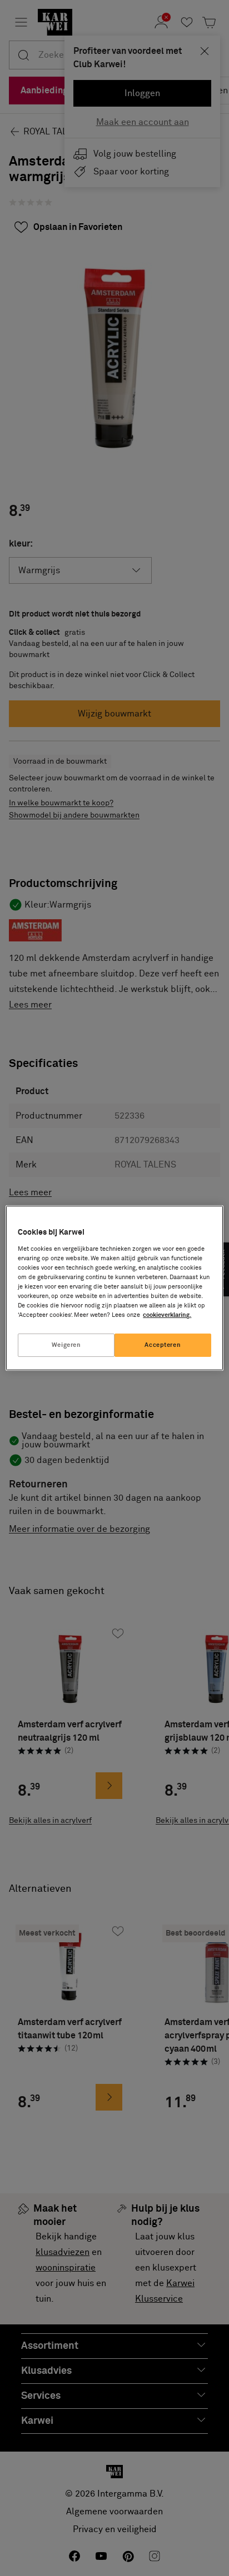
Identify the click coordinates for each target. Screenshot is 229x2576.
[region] (114, 1288)
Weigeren (66, 1345)
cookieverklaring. (167, 1315)
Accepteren (163, 1345)
